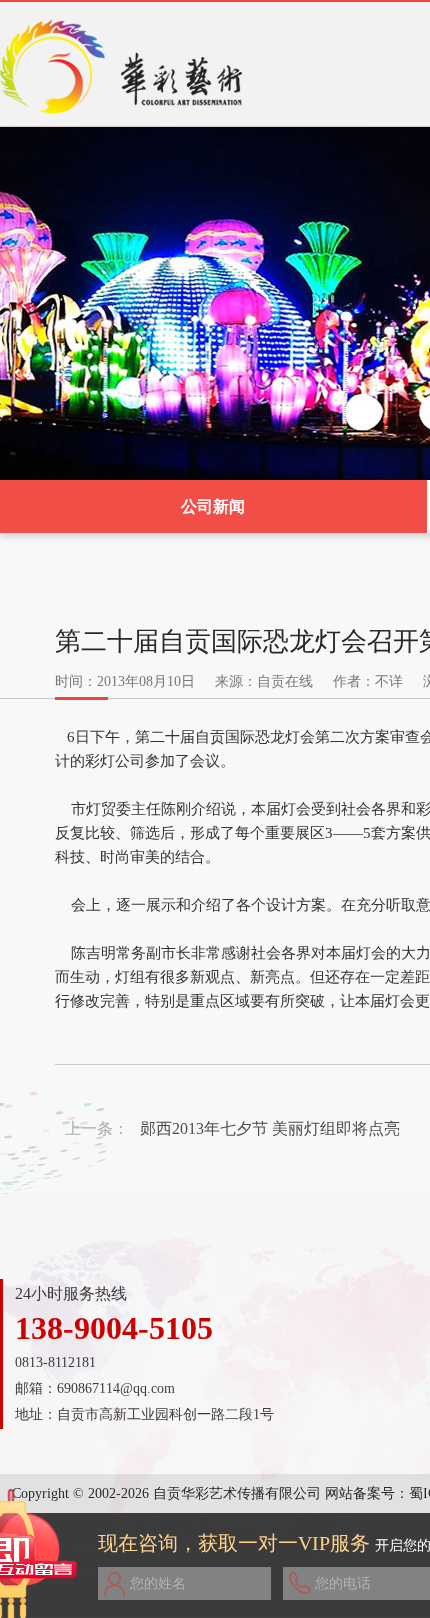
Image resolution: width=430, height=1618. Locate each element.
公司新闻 (213, 506)
